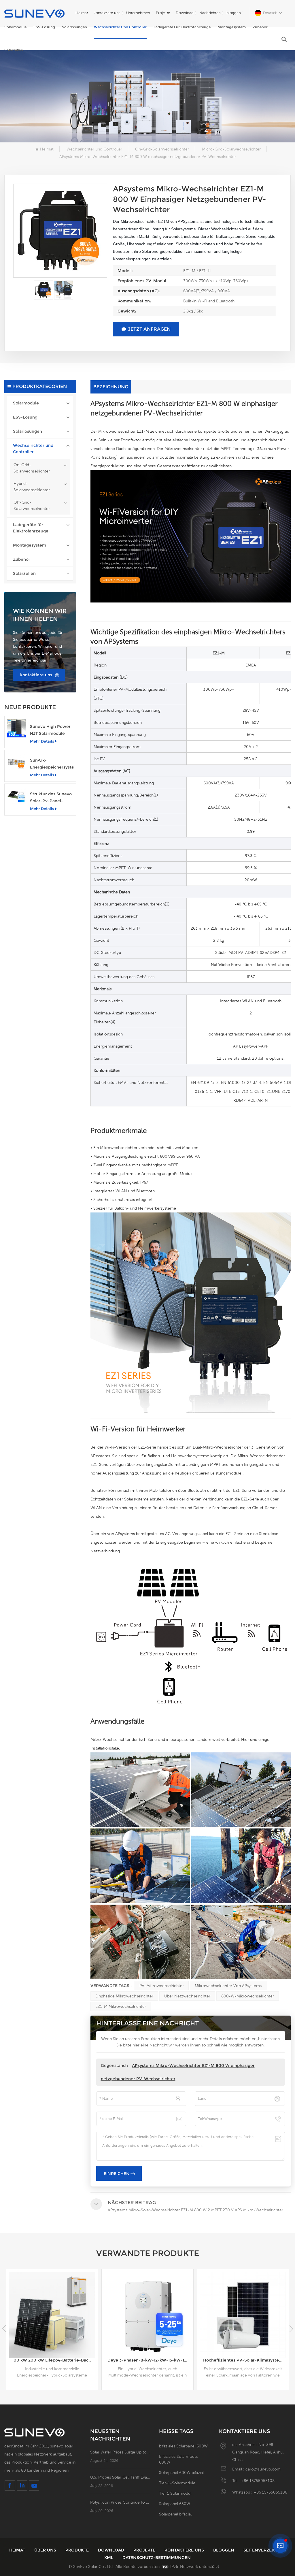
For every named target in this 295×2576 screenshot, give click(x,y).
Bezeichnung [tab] (111, 387)
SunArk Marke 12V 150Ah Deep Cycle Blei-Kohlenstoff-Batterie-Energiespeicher (246, 2360)
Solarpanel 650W (175, 2504)
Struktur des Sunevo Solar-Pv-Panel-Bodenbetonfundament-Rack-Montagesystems (52, 798)
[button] (291, 2329)
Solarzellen (14, 50)
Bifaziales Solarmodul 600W (178, 2459)
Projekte (163, 13)
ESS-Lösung (44, 27)
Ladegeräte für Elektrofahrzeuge (182, 27)
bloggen (234, 13)
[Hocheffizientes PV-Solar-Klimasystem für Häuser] (52, 2315)
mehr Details (42, 741)
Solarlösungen (74, 27)
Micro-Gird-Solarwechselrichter (231, 149)
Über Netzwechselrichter (187, 1996)
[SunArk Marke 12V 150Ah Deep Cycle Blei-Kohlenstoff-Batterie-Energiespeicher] (243, 2315)
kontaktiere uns (107, 13)
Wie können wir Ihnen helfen (40, 615)
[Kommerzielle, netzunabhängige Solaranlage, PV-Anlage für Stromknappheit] (147, 2315)
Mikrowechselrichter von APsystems (228, 1986)
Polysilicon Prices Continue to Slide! (120, 2502)
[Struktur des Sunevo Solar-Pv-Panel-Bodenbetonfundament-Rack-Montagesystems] (16, 795)
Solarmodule (15, 27)
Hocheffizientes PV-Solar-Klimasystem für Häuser (55, 2360)
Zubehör (260, 27)
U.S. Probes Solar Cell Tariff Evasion (120, 2477)
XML (109, 2558)
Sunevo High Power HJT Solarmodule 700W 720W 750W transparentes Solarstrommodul (50, 730)
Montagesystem (232, 27)
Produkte (78, 2550)
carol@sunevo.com (263, 2469)
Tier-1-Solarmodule (177, 2483)
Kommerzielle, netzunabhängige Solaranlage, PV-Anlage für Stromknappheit (150, 2360)
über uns (46, 2550)
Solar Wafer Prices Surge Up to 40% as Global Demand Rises (120, 2452)
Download (185, 13)
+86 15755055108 (258, 2481)
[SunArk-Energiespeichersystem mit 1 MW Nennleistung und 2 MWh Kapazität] (16, 762)
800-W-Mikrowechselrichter (248, 1996)
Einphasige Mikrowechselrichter (124, 1996)
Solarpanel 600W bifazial (181, 2473)
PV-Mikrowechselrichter (162, 1986)
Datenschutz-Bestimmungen (157, 2558)
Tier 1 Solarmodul (175, 2493)
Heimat (82, 13)
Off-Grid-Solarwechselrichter (32, 505)
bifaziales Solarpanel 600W (183, 2446)
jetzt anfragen (149, 329)
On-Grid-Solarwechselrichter (162, 149)
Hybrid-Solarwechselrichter (32, 487)
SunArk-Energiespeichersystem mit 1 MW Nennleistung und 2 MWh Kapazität (52, 764)
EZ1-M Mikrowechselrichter (121, 2006)
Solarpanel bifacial (175, 2514)
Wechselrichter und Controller (120, 27)
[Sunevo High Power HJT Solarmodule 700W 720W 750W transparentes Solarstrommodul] (16, 728)
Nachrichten (210, 13)
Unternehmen (138, 13)
